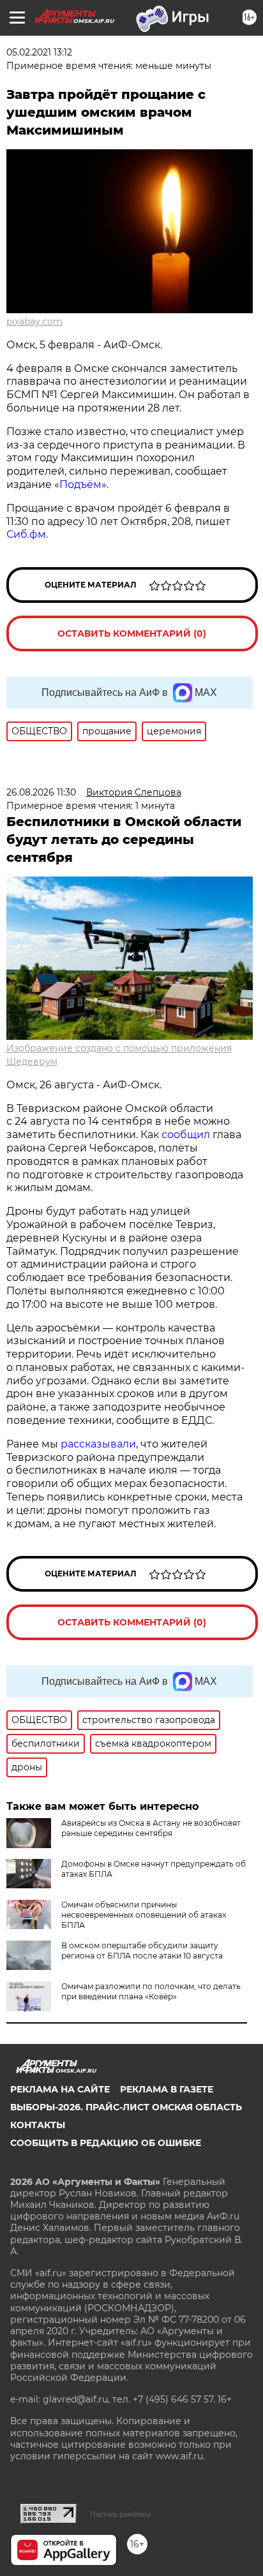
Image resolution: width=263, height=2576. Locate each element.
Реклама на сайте (60, 2089)
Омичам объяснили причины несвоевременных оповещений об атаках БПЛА (144, 1915)
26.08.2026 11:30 (41, 792)
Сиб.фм (26, 534)
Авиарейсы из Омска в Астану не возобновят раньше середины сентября (151, 1828)
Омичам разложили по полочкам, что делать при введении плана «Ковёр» (151, 1991)
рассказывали (98, 1444)
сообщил (186, 1135)
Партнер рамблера (120, 2514)
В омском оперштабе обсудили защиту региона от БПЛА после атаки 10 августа (142, 1951)
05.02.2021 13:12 (39, 52)
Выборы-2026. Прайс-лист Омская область (126, 2107)
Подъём (80, 485)
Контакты (38, 2125)
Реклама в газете (167, 2089)
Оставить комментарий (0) (132, 633)
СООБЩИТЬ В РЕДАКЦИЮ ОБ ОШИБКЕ (106, 2143)
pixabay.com (34, 322)
